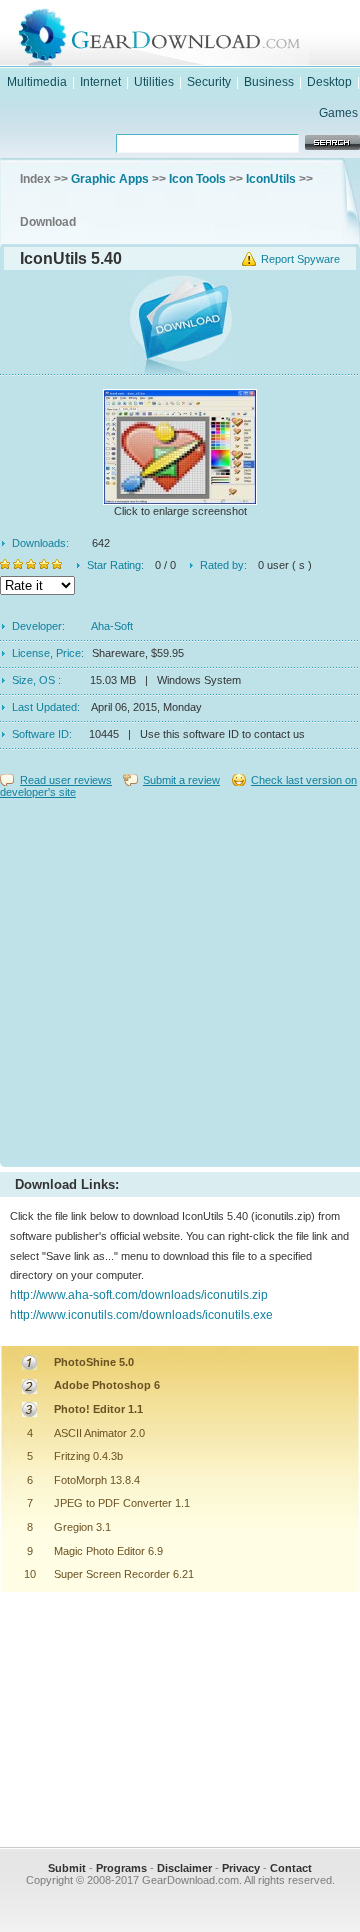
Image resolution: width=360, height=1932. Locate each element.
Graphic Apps (110, 179)
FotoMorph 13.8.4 (97, 1480)
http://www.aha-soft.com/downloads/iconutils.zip (139, 1295)
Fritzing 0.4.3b (88, 1456)
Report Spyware (300, 259)
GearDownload (200, 33)
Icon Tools (197, 179)
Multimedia (37, 82)
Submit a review (181, 780)
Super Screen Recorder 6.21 (124, 1574)
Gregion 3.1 (82, 1527)
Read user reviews (66, 780)
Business (269, 82)
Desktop (329, 82)
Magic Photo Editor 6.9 (108, 1551)
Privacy (241, 1868)
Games (338, 113)
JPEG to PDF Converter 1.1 (122, 1503)
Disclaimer (184, 1868)
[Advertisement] (180, 978)
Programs (121, 1868)
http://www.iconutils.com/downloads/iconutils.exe (141, 1315)
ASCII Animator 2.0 (99, 1433)
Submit (67, 1868)
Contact (291, 1868)
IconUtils (271, 179)
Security (209, 82)
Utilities (154, 82)
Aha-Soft (112, 626)
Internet (100, 82)
